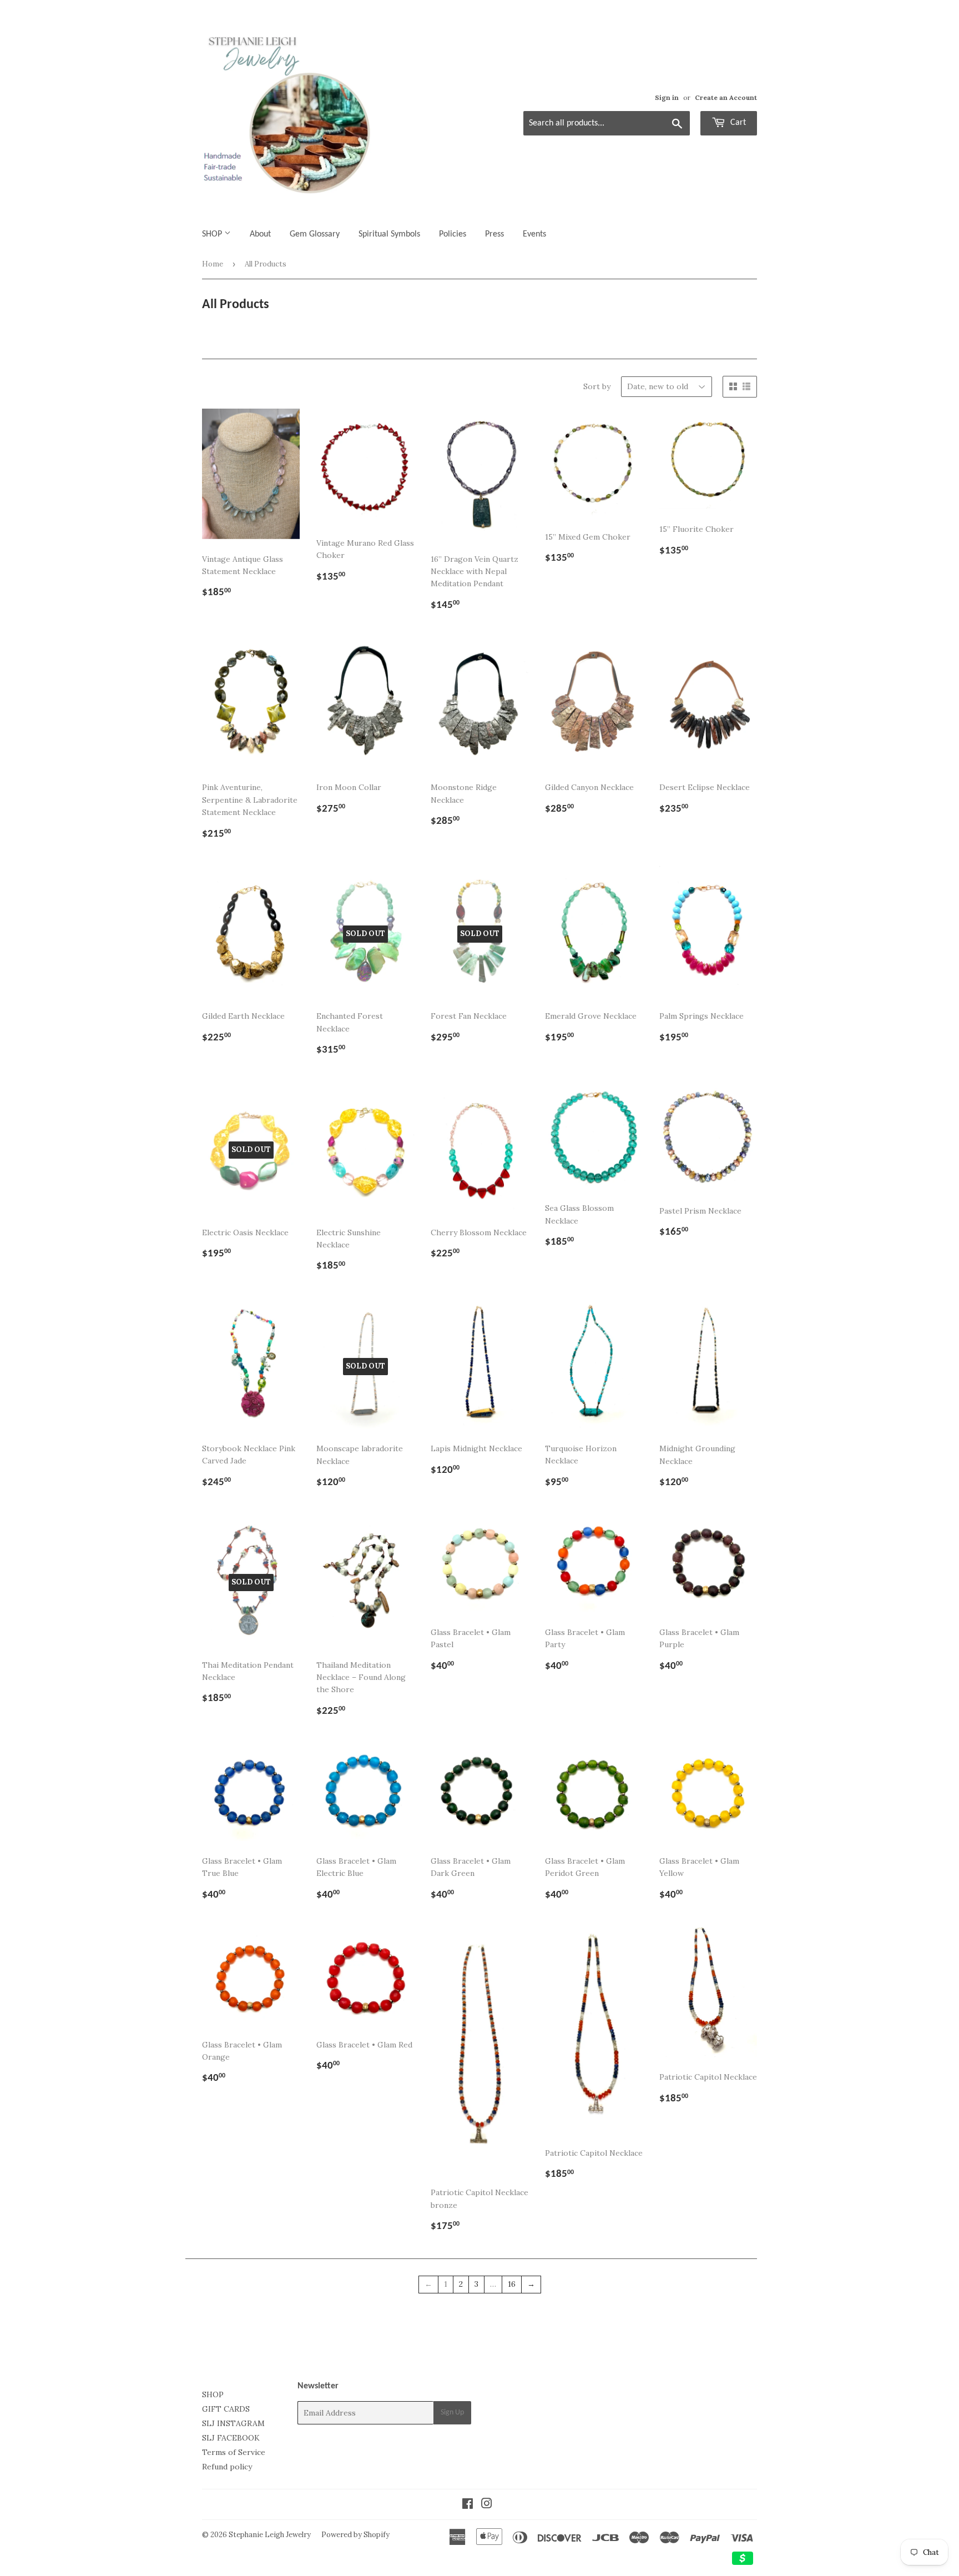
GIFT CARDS (226, 2409)
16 (512, 2284)
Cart (737, 123)
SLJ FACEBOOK (231, 2438)
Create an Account (726, 97)
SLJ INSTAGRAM (233, 2423)
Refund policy (227, 2467)
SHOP (213, 234)
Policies (453, 234)
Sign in (667, 97)
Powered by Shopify (355, 2535)
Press (494, 234)
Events (534, 234)
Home (213, 264)
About (260, 234)
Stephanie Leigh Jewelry (270, 2535)
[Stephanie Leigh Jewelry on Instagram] (487, 2505)
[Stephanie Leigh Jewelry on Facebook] (468, 2505)
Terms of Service (234, 2452)
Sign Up (452, 2413)
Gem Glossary (315, 234)
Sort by (597, 386)
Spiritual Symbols (389, 234)
